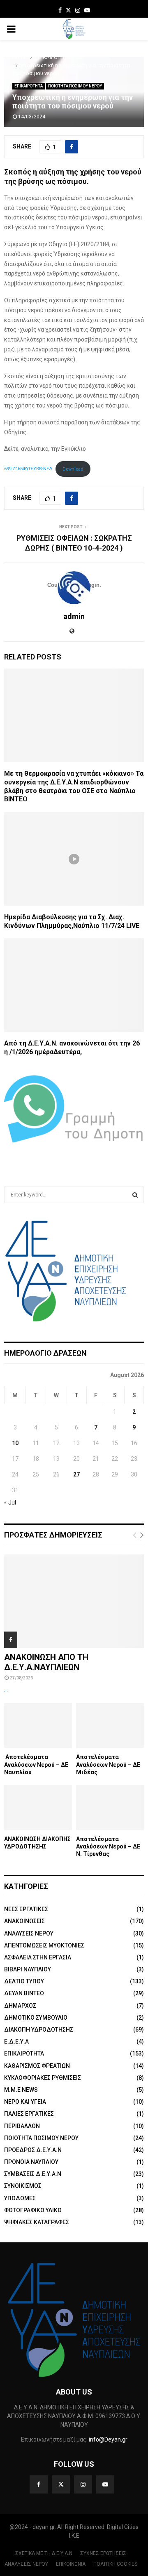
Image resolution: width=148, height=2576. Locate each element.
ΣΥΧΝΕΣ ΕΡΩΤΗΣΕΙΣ (103, 2553)
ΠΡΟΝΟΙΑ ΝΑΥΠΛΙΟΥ (31, 2162)
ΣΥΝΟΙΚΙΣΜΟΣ (23, 2186)
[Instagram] (83, 2484)
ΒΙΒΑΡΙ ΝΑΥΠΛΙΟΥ (28, 1969)
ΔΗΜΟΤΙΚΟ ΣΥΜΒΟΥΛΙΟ (36, 2018)
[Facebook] (39, 2484)
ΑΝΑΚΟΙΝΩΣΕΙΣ (24, 1921)
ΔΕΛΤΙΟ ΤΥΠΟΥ (24, 1981)
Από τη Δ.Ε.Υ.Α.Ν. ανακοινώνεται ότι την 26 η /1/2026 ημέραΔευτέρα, (72, 1048)
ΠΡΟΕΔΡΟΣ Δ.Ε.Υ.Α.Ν (33, 2150)
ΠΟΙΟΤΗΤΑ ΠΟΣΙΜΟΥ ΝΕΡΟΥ (75, 86)
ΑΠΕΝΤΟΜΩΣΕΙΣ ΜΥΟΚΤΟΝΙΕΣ (44, 1945)
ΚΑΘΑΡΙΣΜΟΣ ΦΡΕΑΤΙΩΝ (37, 2066)
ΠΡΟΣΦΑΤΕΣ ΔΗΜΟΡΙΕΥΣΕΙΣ (53, 1535)
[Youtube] (105, 2484)
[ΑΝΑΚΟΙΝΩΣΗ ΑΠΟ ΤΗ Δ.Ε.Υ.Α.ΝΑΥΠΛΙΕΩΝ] (74, 1601)
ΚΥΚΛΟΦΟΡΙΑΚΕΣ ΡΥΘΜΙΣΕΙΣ (43, 2078)
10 (15, 1443)
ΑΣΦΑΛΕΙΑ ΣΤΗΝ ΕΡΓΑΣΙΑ (38, 1957)
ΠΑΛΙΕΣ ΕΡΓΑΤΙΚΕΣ (29, 2114)
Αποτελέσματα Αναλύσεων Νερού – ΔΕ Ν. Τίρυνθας (108, 1846)
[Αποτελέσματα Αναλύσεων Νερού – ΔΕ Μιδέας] (110, 1726)
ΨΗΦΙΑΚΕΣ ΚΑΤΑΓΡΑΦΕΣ (37, 2222)
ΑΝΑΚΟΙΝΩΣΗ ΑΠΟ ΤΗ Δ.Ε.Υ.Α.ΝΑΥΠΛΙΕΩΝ (46, 1662)
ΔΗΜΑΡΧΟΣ (20, 2006)
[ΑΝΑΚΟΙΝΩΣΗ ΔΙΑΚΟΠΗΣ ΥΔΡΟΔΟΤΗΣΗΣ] (38, 1808)
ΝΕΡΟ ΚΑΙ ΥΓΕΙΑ (25, 2102)
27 (76, 1474)
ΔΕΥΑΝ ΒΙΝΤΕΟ (24, 1993)
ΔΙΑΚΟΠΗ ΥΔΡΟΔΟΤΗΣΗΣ (39, 2030)
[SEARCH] (135, 1195)
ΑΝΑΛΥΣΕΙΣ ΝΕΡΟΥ (29, 1933)
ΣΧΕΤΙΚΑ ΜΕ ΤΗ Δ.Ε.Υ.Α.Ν (44, 2553)
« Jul (10, 1502)
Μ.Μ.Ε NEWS (21, 2090)
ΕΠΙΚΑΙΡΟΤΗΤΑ (29, 86)
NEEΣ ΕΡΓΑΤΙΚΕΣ (26, 1909)
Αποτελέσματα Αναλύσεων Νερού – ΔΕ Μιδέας (108, 1764)
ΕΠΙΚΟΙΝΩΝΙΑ (71, 2564)
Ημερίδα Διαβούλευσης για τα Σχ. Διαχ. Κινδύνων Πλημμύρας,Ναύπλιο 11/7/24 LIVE (72, 921)
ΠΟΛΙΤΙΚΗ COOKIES (115, 2564)
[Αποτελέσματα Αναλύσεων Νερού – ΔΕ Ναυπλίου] (38, 1726)
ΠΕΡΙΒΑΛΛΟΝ (22, 2126)
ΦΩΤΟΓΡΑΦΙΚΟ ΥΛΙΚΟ (33, 2210)
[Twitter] (61, 2484)
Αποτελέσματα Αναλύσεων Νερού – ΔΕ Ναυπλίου (36, 1764)
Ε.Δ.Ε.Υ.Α (16, 2041)
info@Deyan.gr (108, 2439)
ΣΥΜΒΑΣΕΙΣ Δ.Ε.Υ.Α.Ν (33, 2174)
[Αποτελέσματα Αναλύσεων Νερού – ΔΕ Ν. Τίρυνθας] (110, 1808)
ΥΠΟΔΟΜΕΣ (20, 2198)
